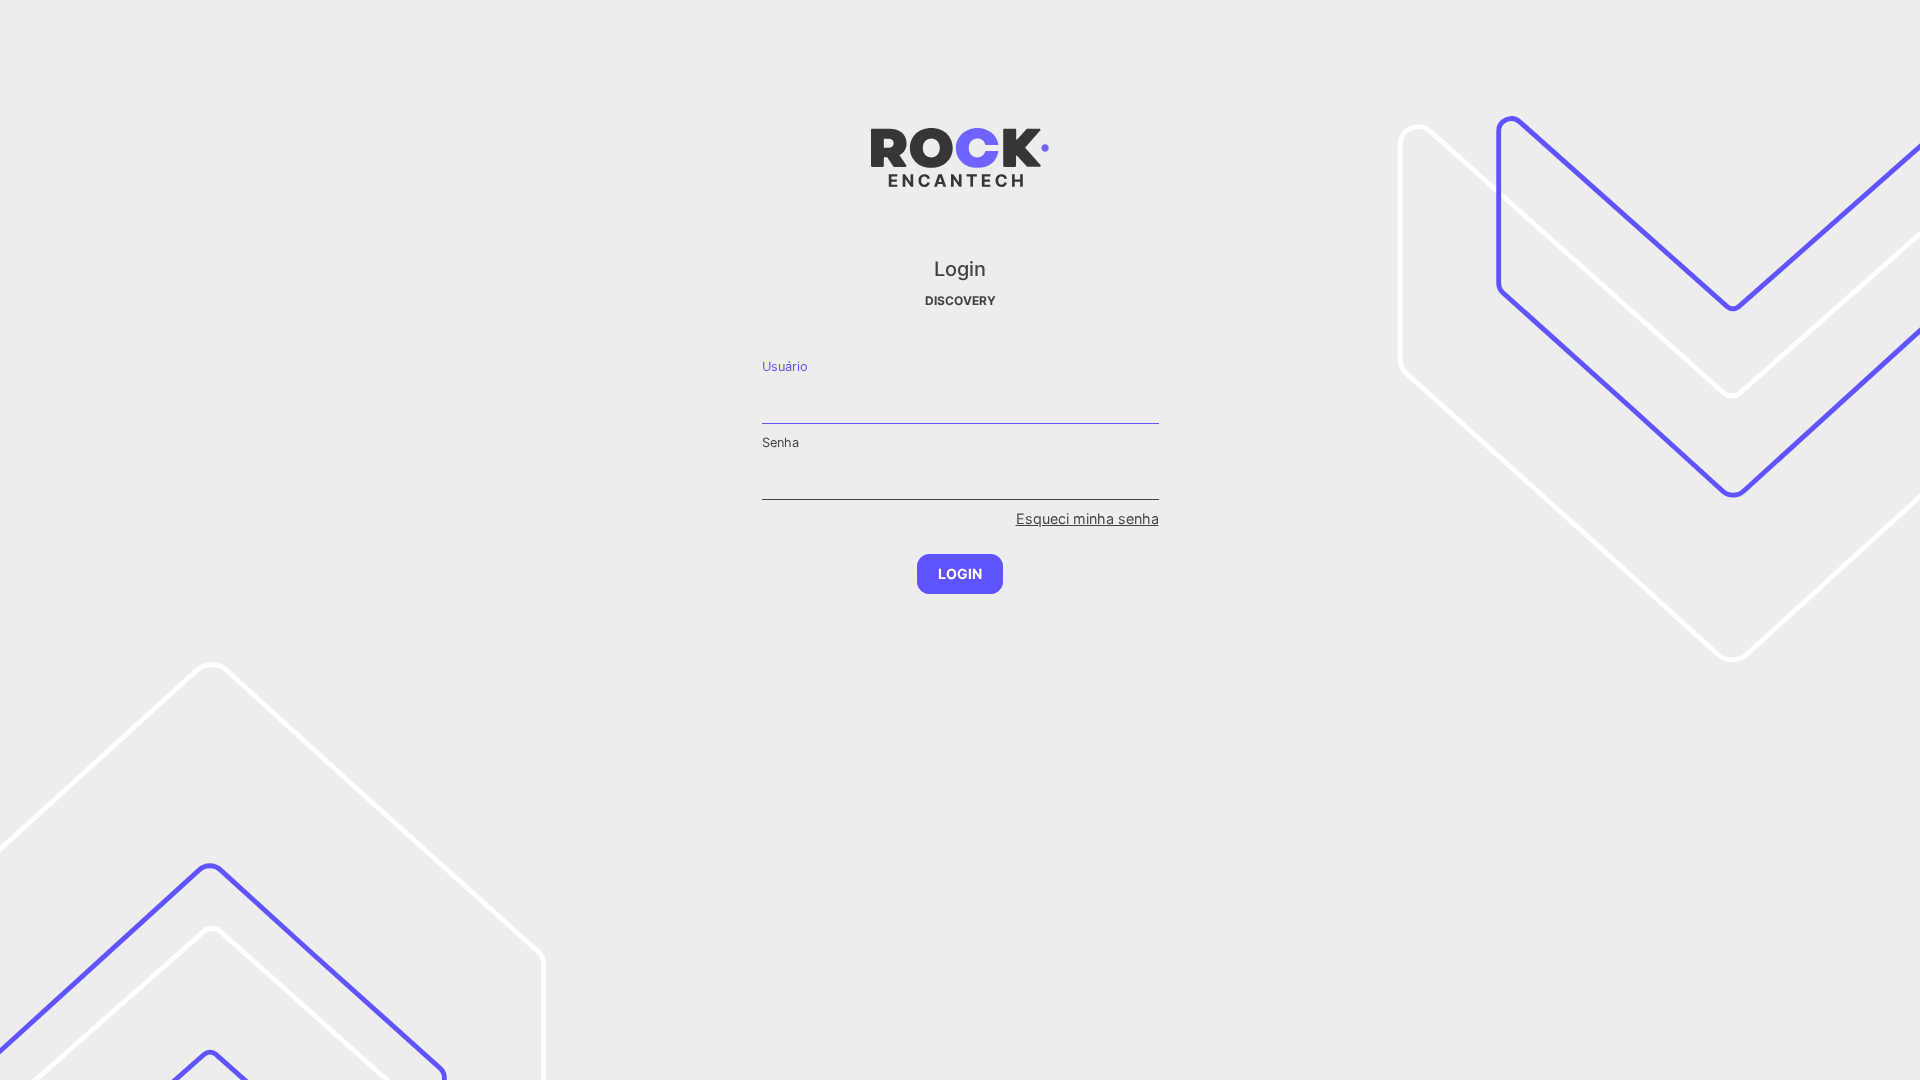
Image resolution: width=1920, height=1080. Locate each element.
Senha (780, 442)
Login (960, 573)
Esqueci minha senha (1087, 518)
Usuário (785, 366)
